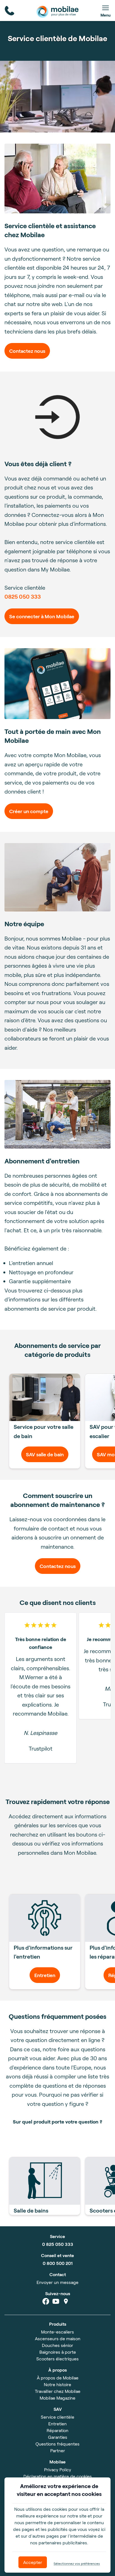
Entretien (45, 1975)
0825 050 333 (23, 596)
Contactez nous (27, 351)
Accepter (33, 2562)
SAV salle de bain (45, 1454)
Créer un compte (29, 811)
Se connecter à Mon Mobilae (42, 616)
